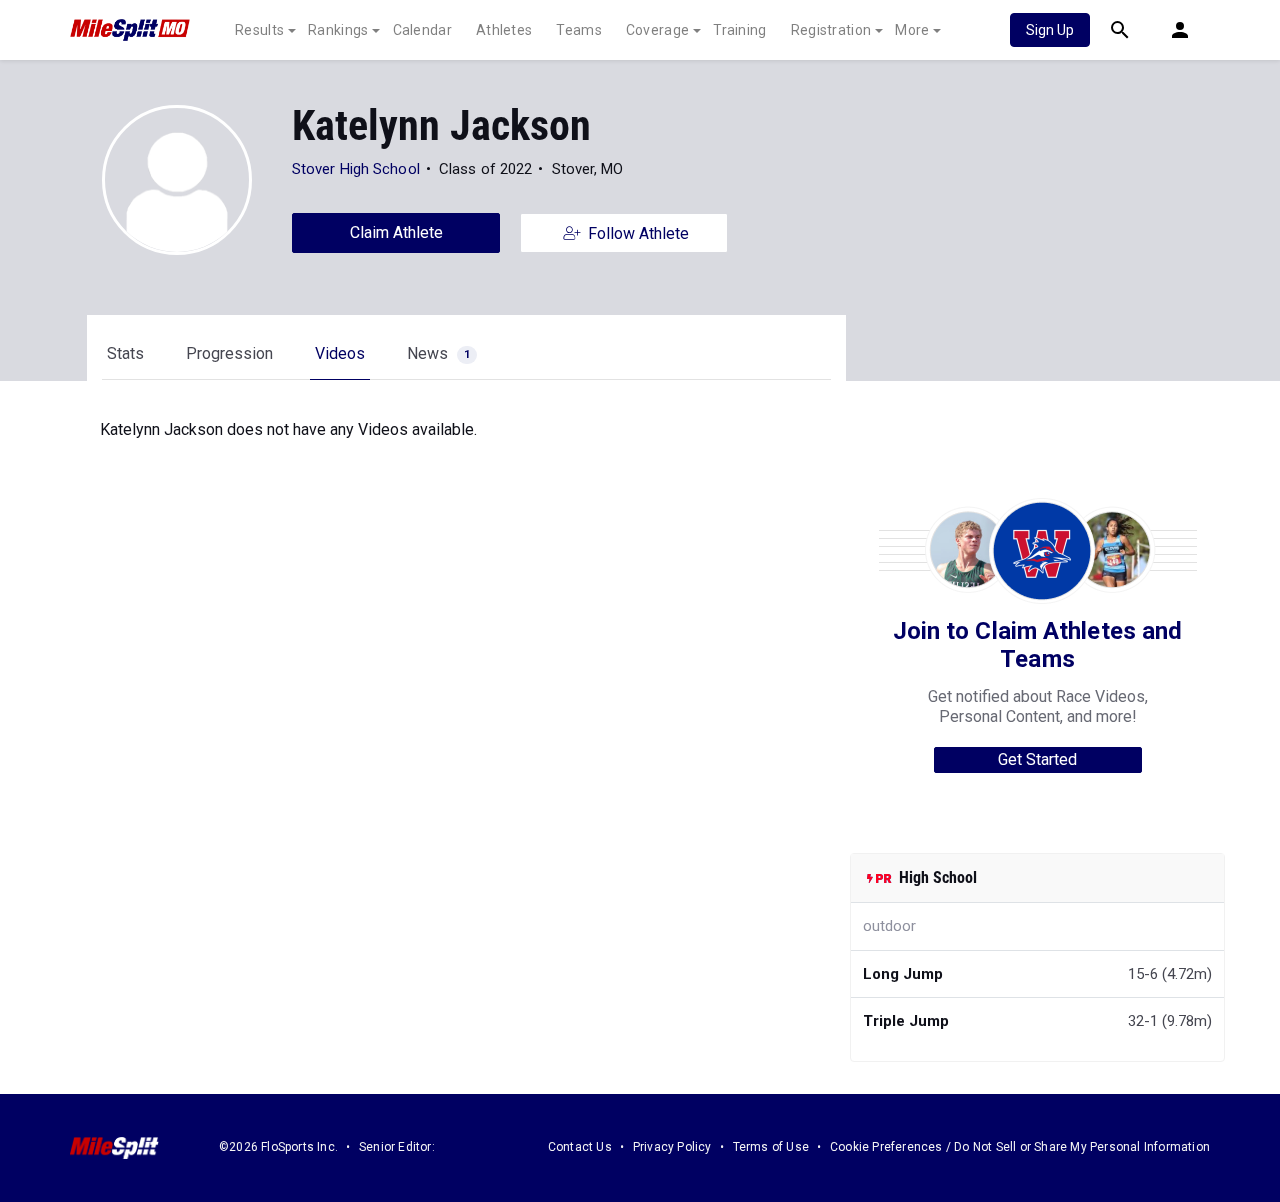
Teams (579, 30)
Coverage (657, 30)
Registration (831, 30)
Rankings (338, 30)
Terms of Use (771, 1147)
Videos (340, 353)
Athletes (504, 30)
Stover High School (356, 169)
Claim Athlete (396, 232)
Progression (229, 353)
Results (259, 30)
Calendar (422, 30)
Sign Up (1050, 30)
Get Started (1037, 759)
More (912, 30)
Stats (125, 353)
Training (739, 30)
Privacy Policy (672, 1147)
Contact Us (580, 1147)
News (438, 353)
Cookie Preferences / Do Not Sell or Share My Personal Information (1020, 1147)
